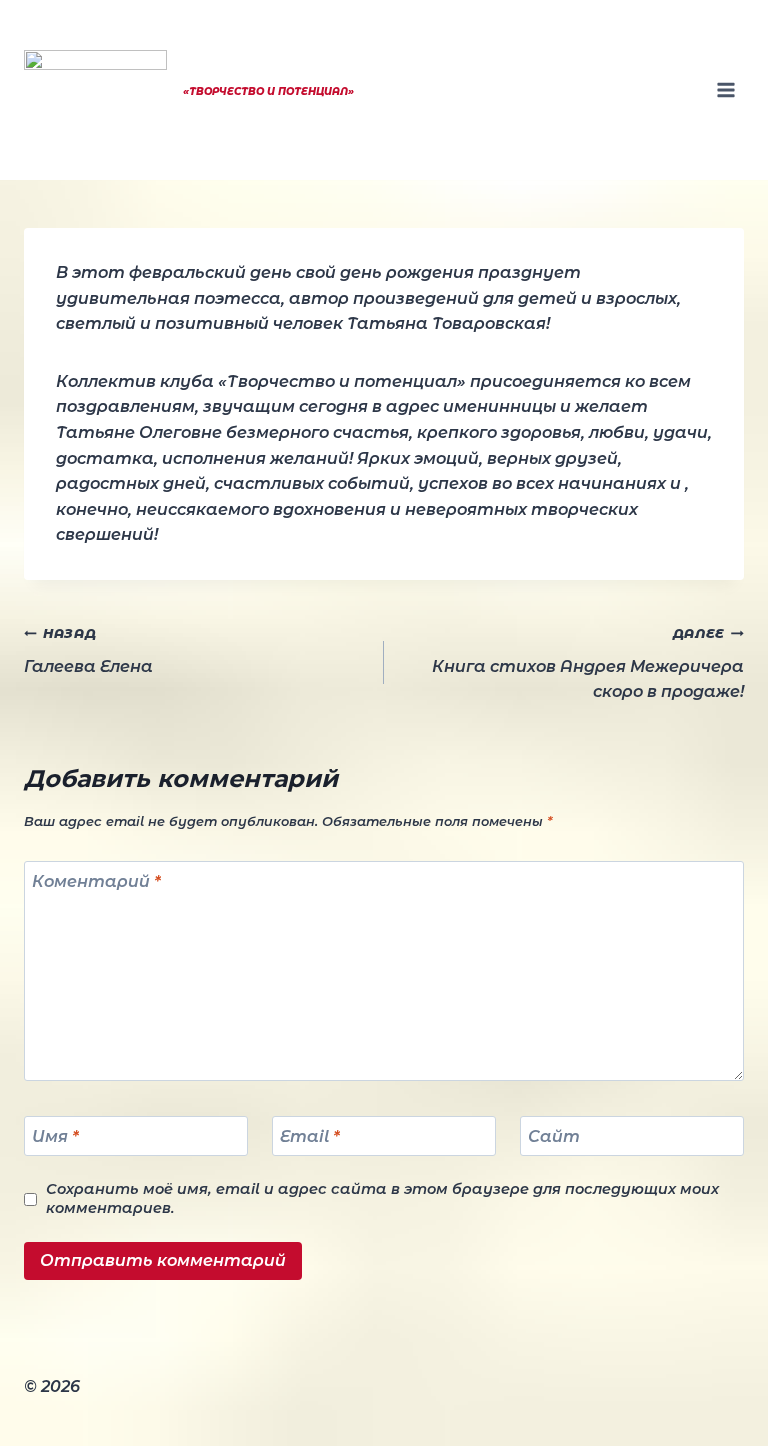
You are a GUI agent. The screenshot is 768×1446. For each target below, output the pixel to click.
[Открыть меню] (725, 89)
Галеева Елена (88, 651)
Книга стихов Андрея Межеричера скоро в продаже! (588, 663)
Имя (55, 1135)
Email (310, 1135)
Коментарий (96, 881)
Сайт (554, 1135)
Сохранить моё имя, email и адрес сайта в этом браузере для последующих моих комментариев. (382, 1198)
